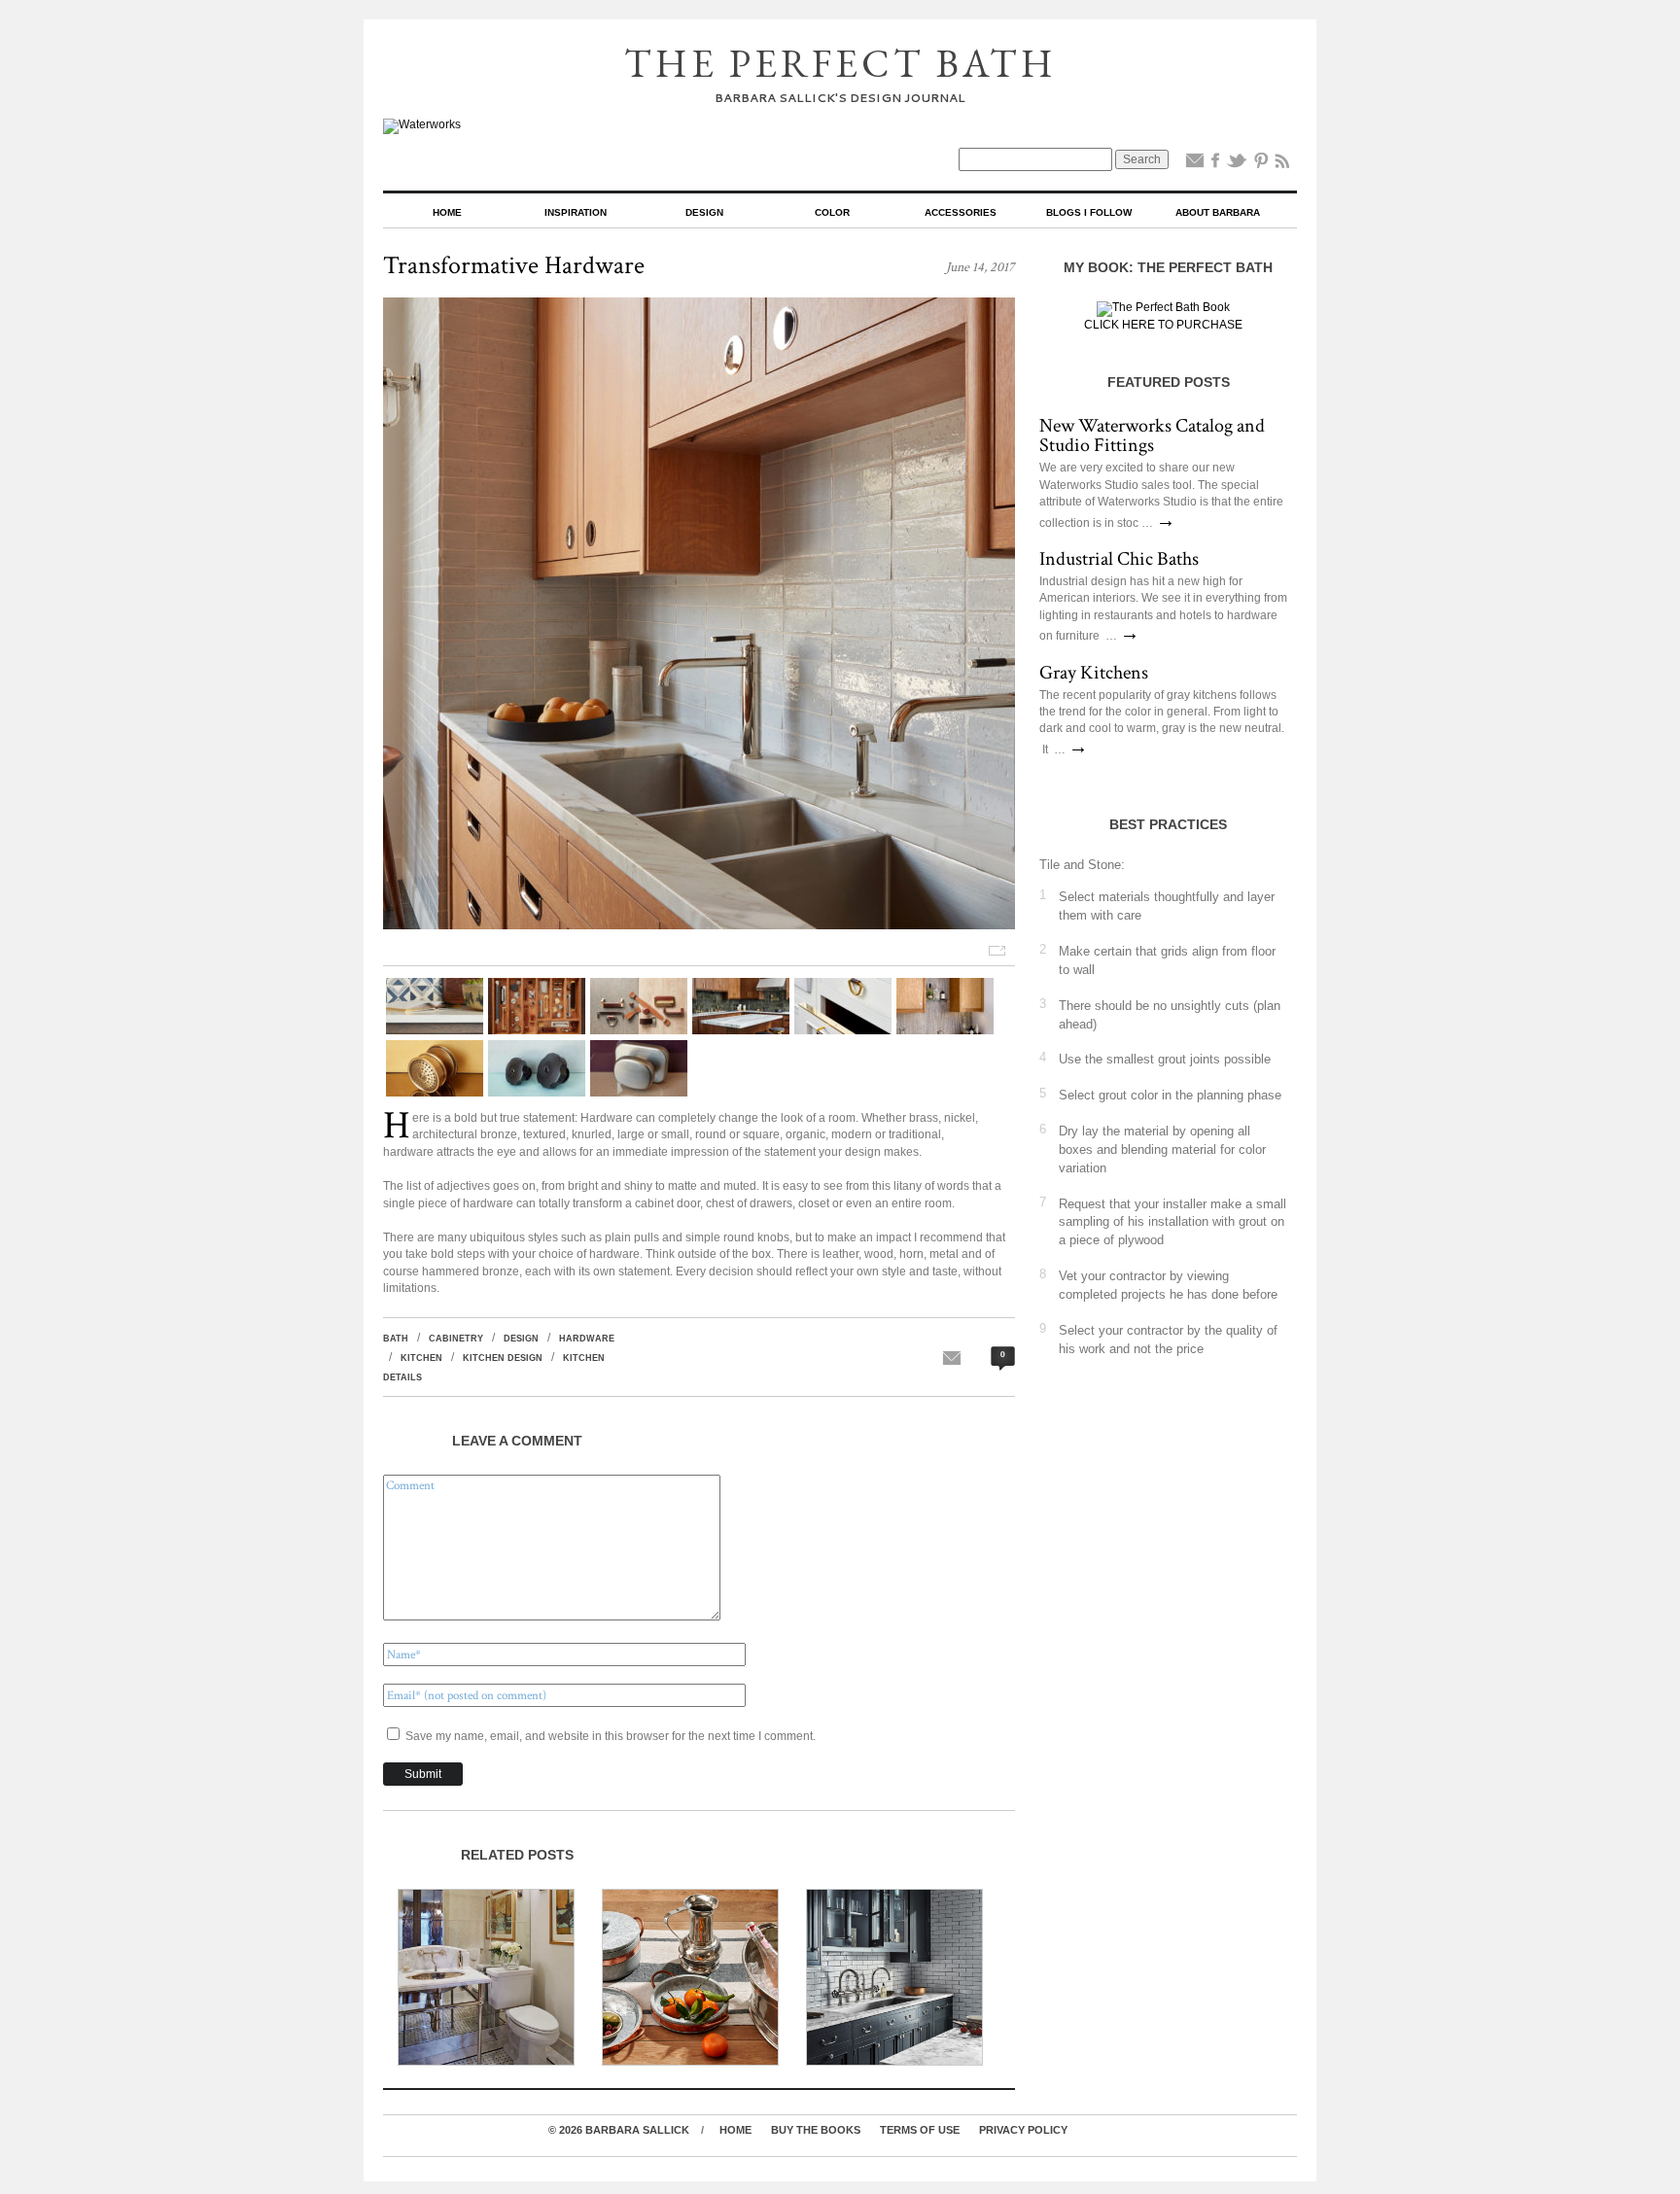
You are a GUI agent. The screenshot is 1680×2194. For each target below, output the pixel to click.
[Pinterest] (1261, 164)
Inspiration (576, 212)
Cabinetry (456, 1339)
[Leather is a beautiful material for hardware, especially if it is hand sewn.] (639, 1030)
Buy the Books (816, 2130)
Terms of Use (920, 2130)
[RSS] (1282, 164)
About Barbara (1218, 212)
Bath (396, 1339)
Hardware (587, 1339)
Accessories (961, 212)
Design (704, 212)
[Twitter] (1237, 164)
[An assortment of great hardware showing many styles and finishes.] (537, 1030)
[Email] (1195, 164)
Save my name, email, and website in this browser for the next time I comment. (611, 1736)
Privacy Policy (1023, 2130)
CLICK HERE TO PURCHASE (1163, 325)
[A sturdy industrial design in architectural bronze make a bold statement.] (537, 1093)
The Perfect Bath (840, 63)
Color (832, 212)
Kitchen (421, 1358)
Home (447, 212)
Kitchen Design (503, 1358)
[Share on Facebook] (1215, 164)
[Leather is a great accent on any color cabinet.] (435, 1030)
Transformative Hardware (514, 265)
